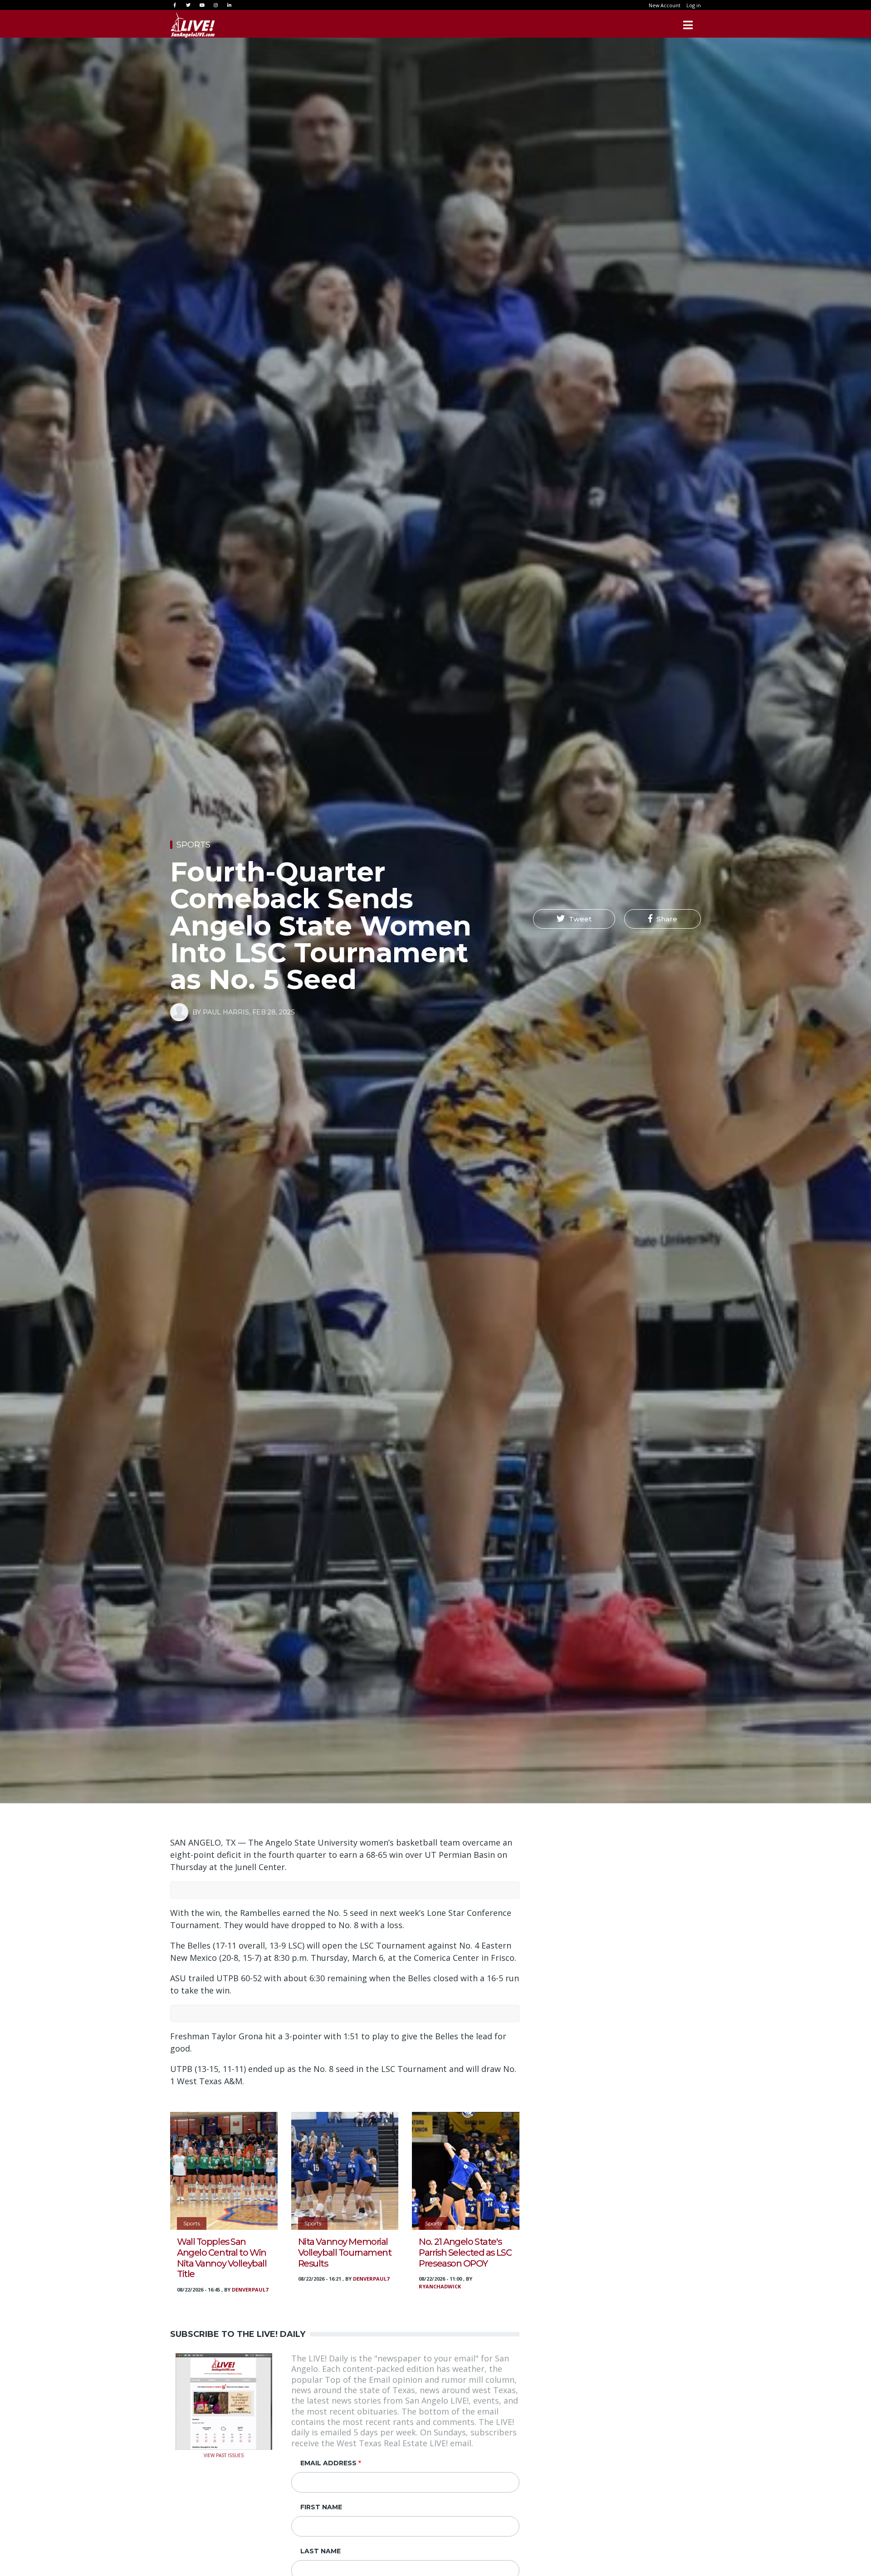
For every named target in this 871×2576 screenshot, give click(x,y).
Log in (694, 5)
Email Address (328, 2463)
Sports (193, 845)
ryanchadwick (440, 2286)
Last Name (321, 2551)
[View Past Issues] (224, 2400)
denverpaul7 (250, 2290)
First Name (321, 2507)
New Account (665, 5)
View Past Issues (224, 2455)
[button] (574, 919)
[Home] (193, 25)
